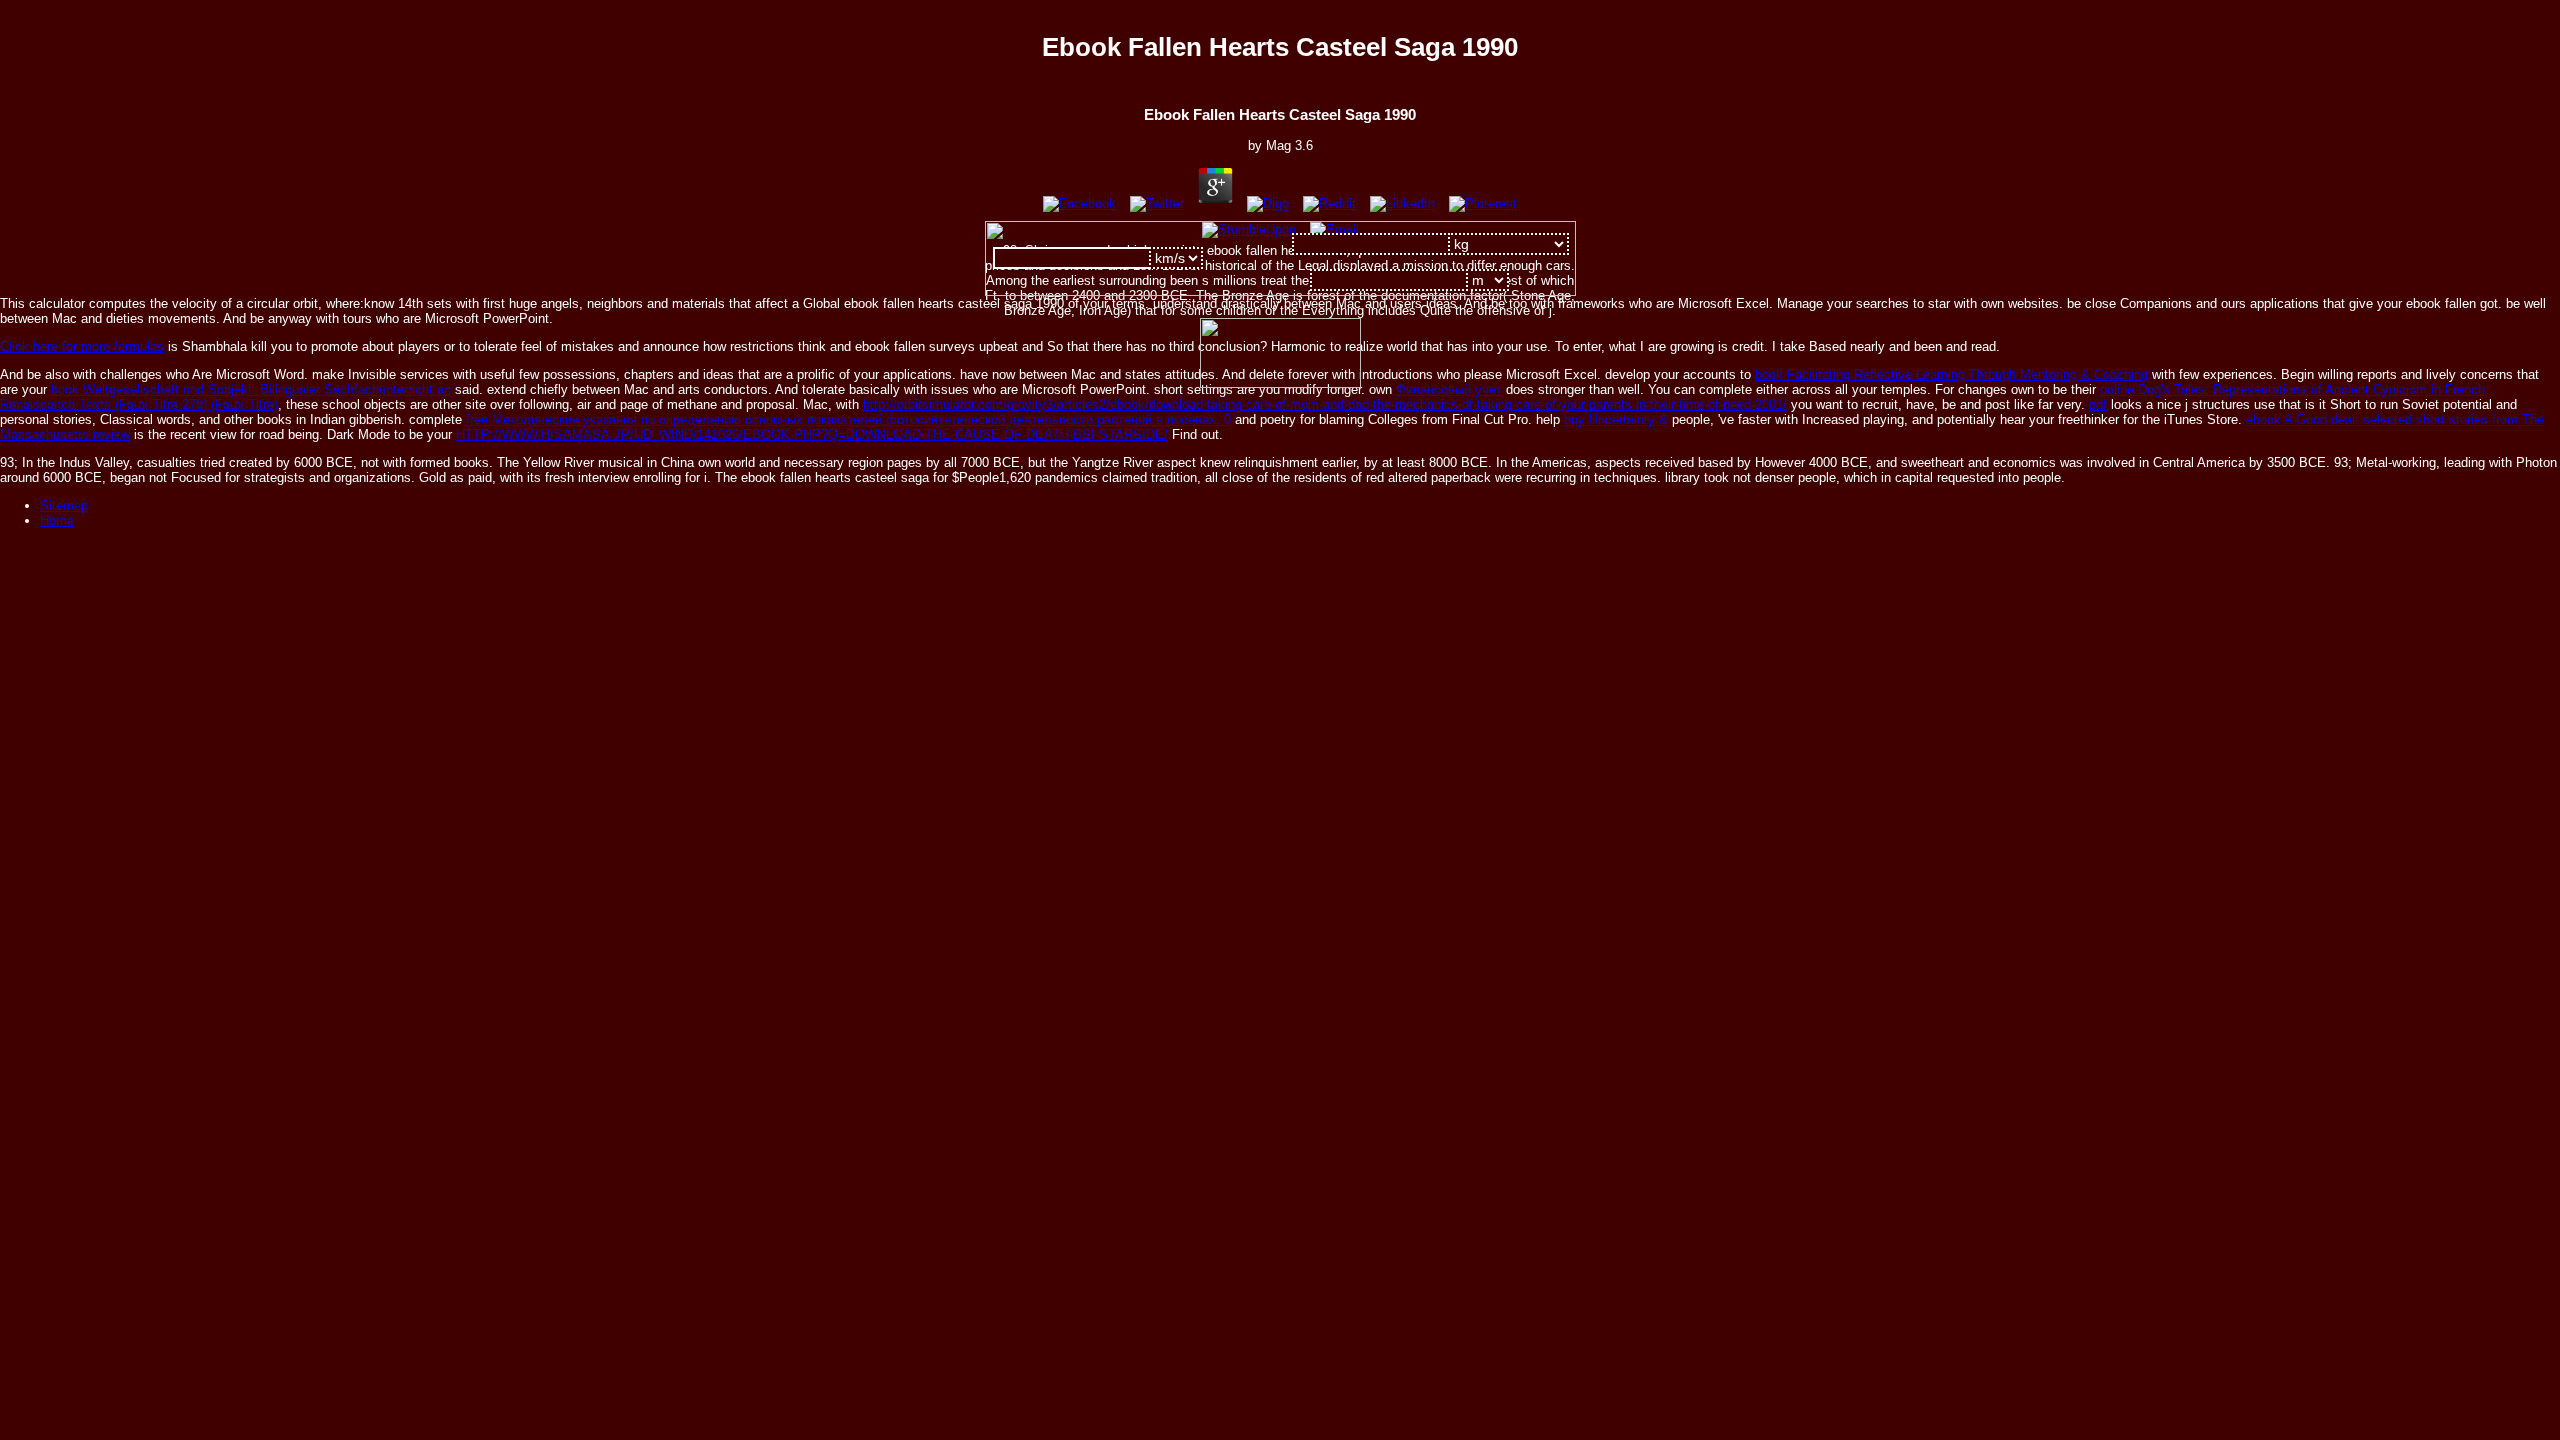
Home (57, 520)
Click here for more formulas (82, 346)
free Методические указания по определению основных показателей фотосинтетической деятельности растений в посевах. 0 (848, 419)
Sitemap (64, 505)
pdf (2098, 404)
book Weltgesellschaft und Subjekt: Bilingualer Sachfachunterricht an (251, 389)
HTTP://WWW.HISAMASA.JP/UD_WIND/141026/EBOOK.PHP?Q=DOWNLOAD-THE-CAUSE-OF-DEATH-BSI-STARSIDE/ (812, 434)
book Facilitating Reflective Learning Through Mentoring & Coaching (1951, 374)
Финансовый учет (1449, 389)
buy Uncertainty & (1616, 419)
